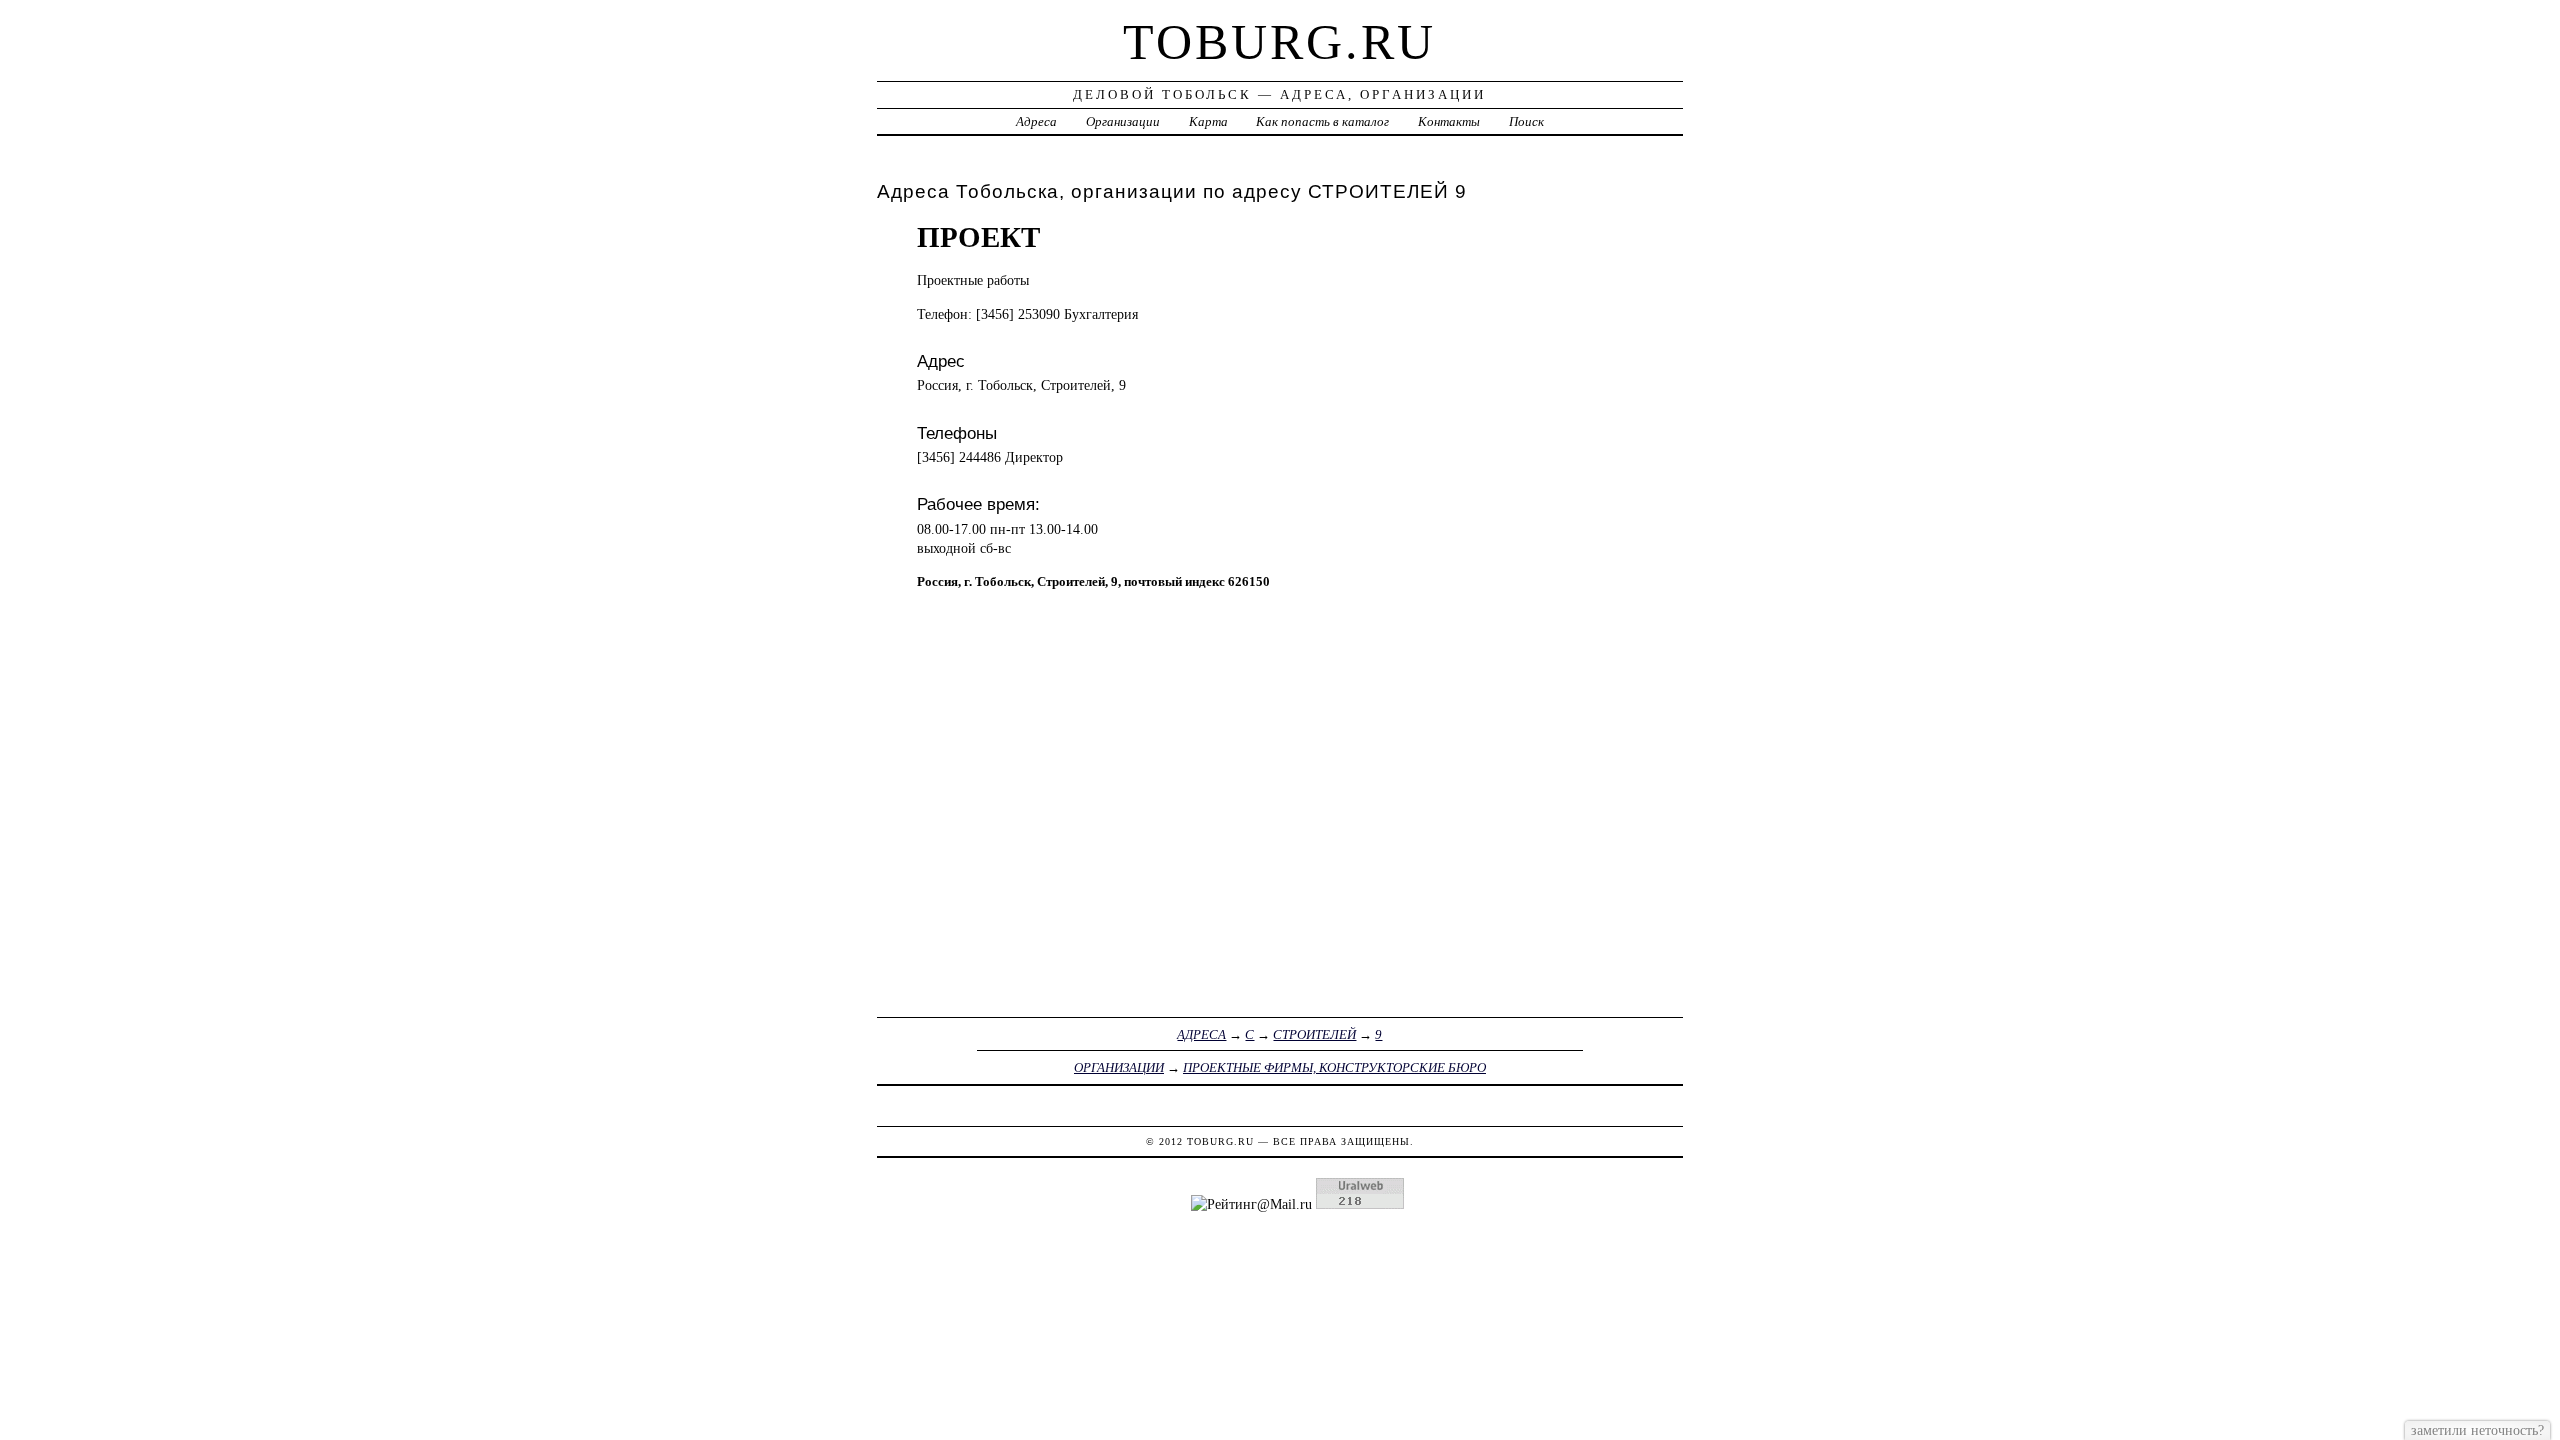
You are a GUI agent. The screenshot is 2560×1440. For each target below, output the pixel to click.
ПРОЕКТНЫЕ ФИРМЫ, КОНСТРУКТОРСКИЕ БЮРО (1334, 1067)
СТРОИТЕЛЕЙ (1314, 1034)
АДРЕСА (1201, 1034)
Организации (1123, 121)
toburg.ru (1279, 42)
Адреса (1036, 121)
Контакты (1449, 121)
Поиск (1526, 121)
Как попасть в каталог (1322, 121)
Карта (1208, 121)
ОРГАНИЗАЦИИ (1119, 1067)
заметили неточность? (2477, 1430)
